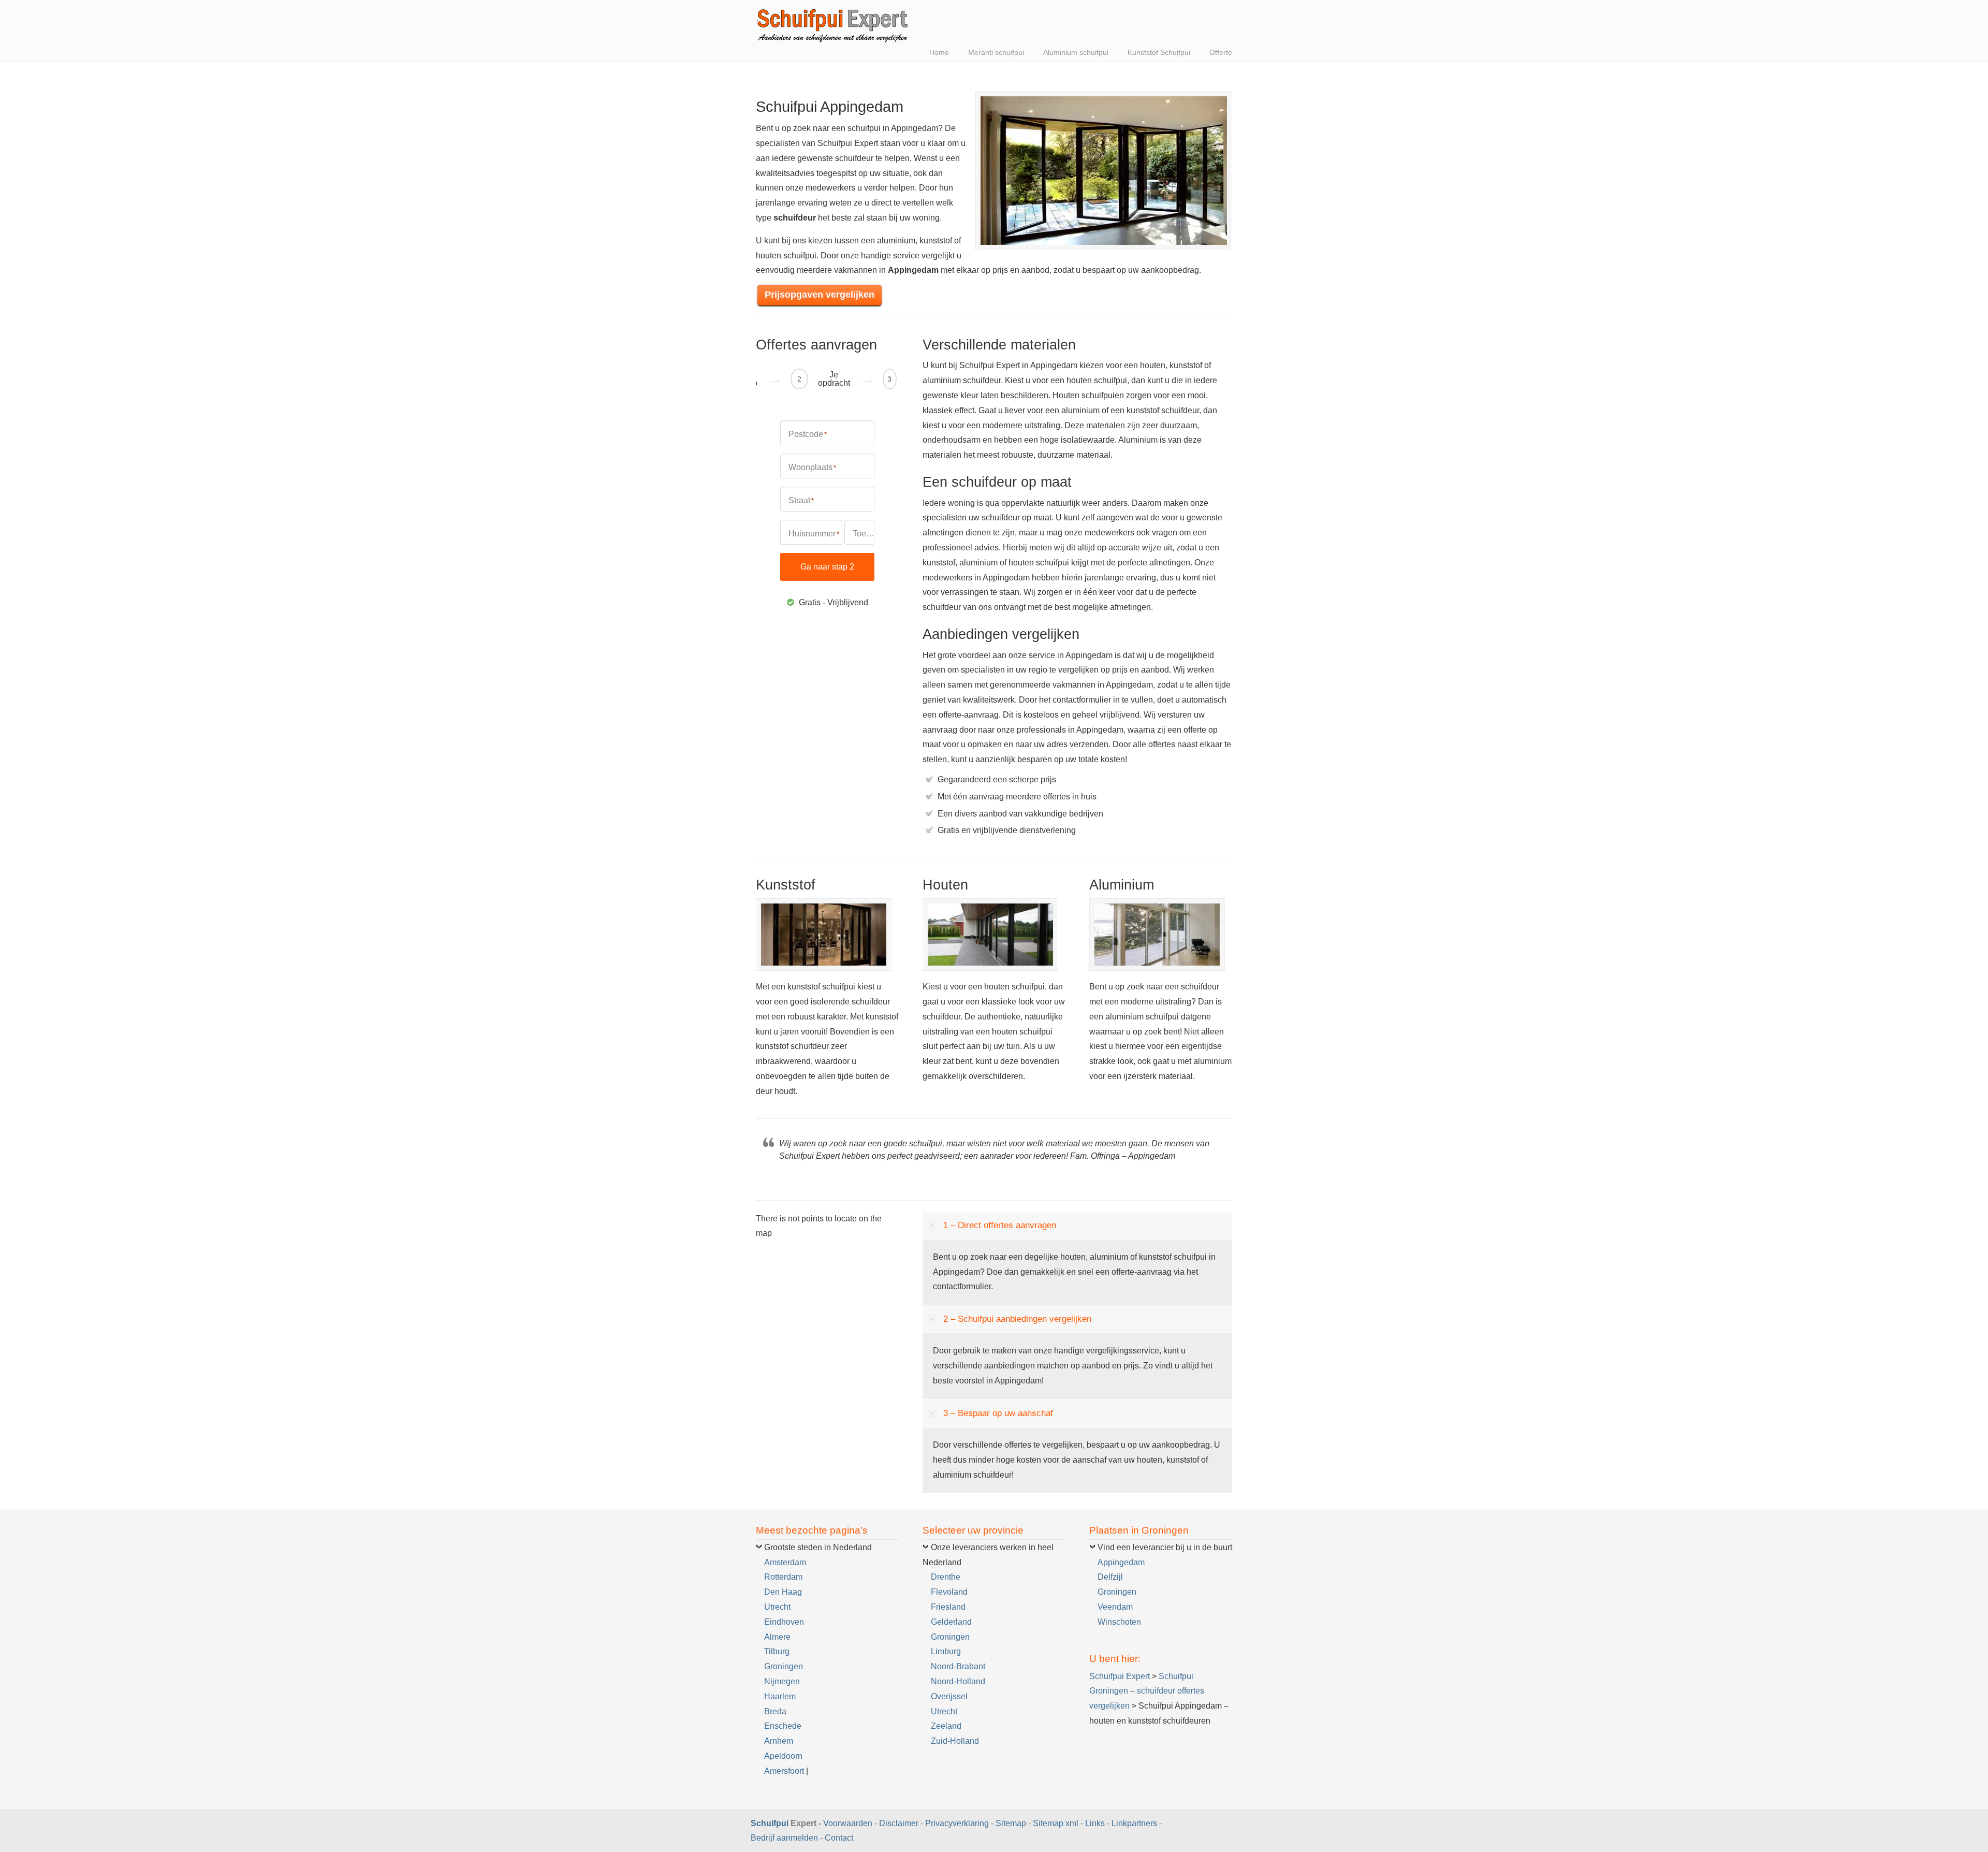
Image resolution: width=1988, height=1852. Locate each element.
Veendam (1115, 1607)
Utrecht (777, 1607)
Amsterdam (785, 1562)
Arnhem (779, 1741)
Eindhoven (784, 1622)
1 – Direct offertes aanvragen (1000, 1225)
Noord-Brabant (958, 1666)
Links (1095, 1823)
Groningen (784, 1666)
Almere (777, 1637)
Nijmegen (782, 1681)
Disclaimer (899, 1823)
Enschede (783, 1726)
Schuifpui (770, 1823)
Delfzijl (1110, 1577)
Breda (775, 1711)
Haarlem (780, 1696)
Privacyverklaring (957, 1823)
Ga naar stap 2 (827, 567)
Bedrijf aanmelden (784, 1838)
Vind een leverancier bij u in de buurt (1165, 1547)
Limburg (946, 1651)
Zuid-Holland (955, 1741)
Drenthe (946, 1577)
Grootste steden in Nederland (818, 1547)
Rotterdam (783, 1577)
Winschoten (1119, 1622)
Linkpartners (1134, 1823)
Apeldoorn (783, 1756)
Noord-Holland (958, 1681)
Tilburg (777, 1651)
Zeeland (946, 1726)
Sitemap (1011, 1823)
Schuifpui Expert (834, 23)
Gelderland (951, 1622)
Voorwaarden (848, 1823)
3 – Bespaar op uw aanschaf (998, 1413)
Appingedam (1121, 1562)
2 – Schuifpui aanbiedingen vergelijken (1017, 1319)
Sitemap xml (1056, 1823)
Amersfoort (784, 1771)
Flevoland (949, 1592)
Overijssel (949, 1696)
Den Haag (783, 1592)
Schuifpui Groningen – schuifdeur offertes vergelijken (1147, 1691)
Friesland (948, 1607)
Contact (839, 1838)
